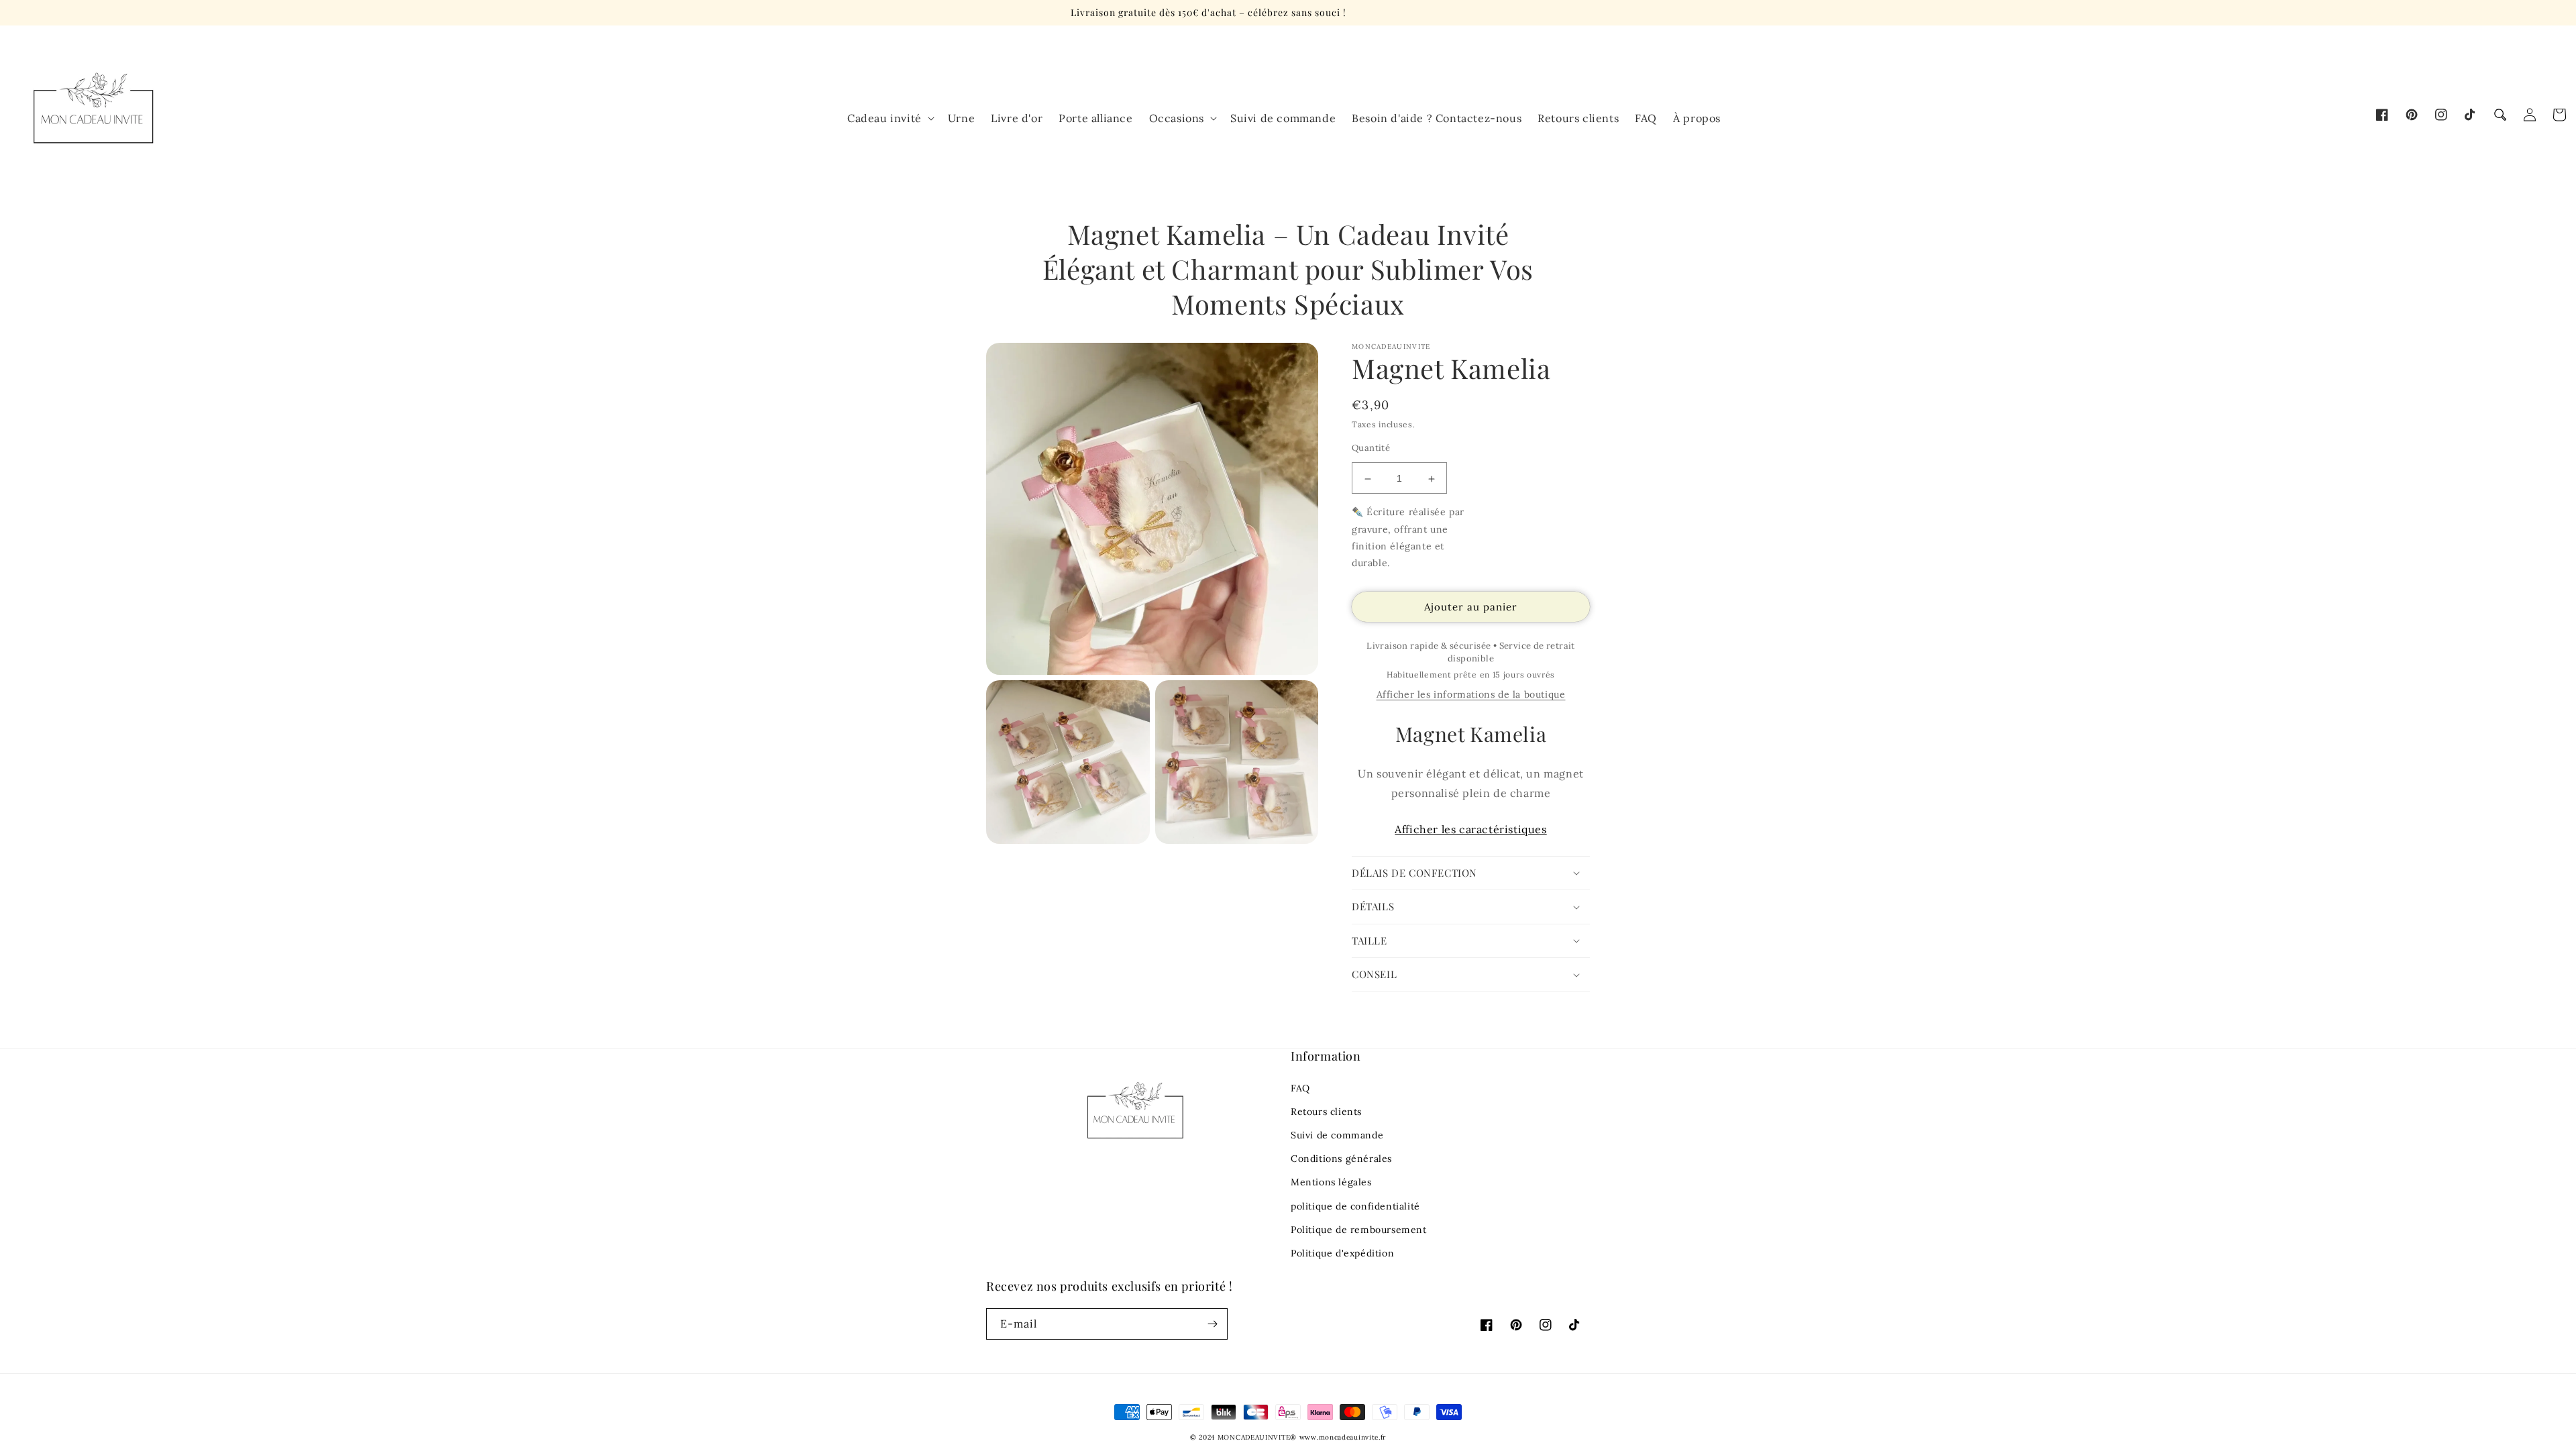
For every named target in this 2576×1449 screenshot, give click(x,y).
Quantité (1371, 448)
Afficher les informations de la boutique (1471, 694)
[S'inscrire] (1212, 1324)
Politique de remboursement (1359, 1230)
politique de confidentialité (1355, 1206)
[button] (2500, 115)
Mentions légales (1331, 1182)
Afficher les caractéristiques (1470, 829)
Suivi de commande (1337, 1135)
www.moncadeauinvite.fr (1343, 1437)
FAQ (1300, 1088)
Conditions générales (1341, 1159)
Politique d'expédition (1342, 1253)
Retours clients (1326, 1112)
